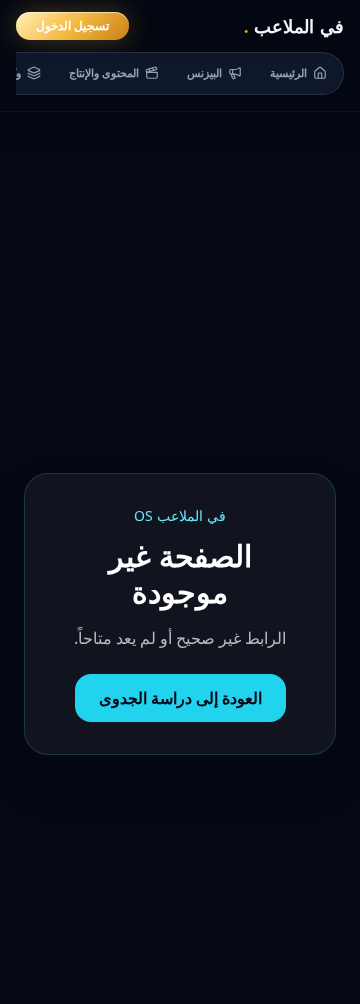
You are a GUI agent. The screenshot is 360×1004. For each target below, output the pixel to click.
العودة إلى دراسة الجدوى (180, 698)
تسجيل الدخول (72, 25)
